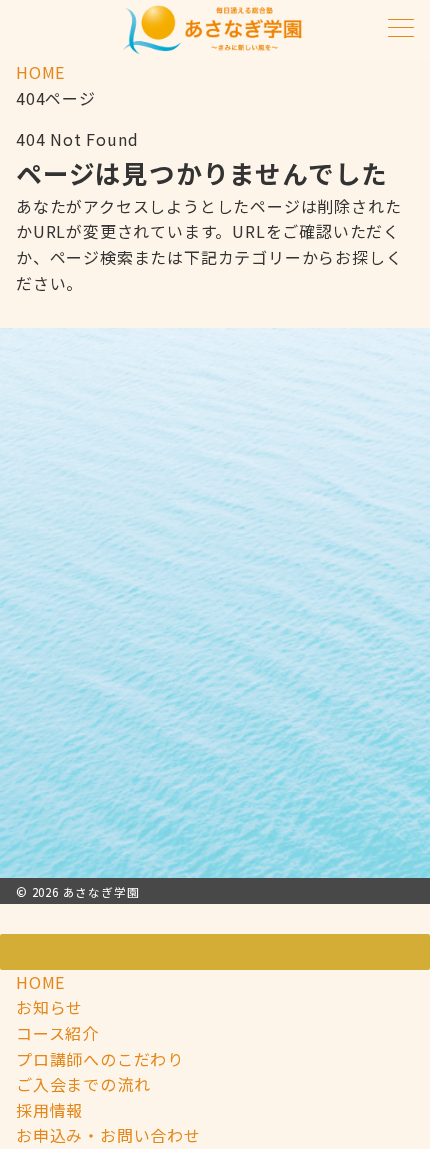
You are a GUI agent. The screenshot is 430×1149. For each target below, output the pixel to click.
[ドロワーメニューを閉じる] (215, 952)
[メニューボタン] (401, 29)
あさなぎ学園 (101, 892)
